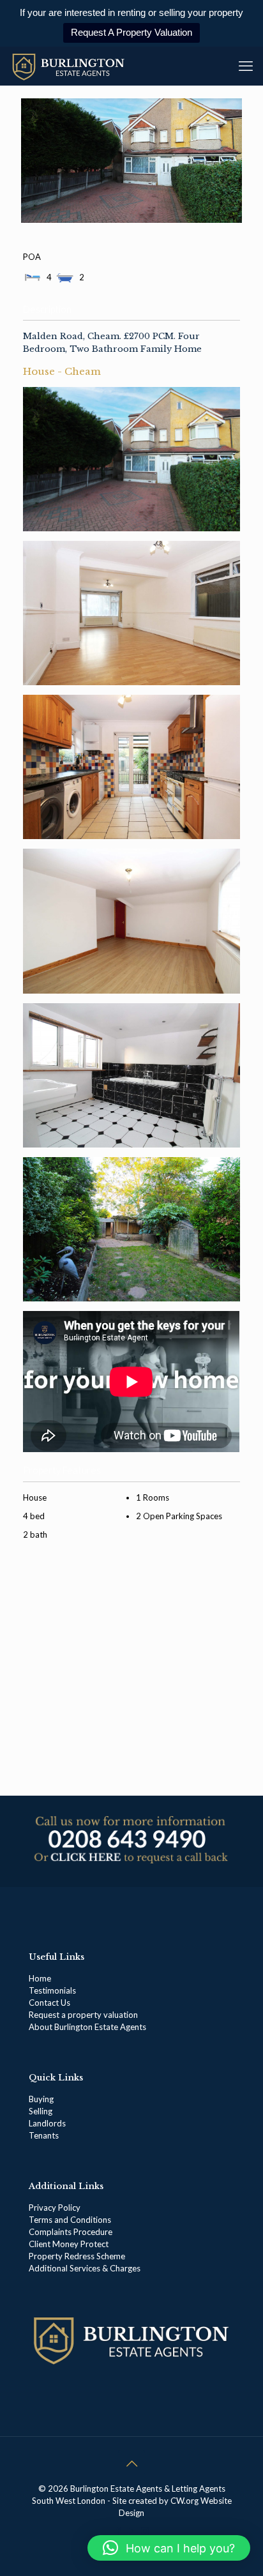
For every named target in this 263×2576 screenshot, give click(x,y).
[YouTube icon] (132, 2531)
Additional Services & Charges (85, 2268)
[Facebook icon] (118, 2531)
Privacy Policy (55, 2208)
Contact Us (49, 2003)
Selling (41, 2111)
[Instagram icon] (145, 2531)
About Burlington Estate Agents (87, 2027)
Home (40, 1978)
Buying (41, 2099)
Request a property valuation (83, 2015)
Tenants (44, 2135)
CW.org (185, 2501)
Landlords (48, 2123)
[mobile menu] (246, 66)
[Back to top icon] (131, 2463)
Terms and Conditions (70, 2220)
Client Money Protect (69, 2244)
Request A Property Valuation (131, 32)
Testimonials (52, 1990)
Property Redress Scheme (77, 2256)
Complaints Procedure (71, 2232)
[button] (169, 2548)
